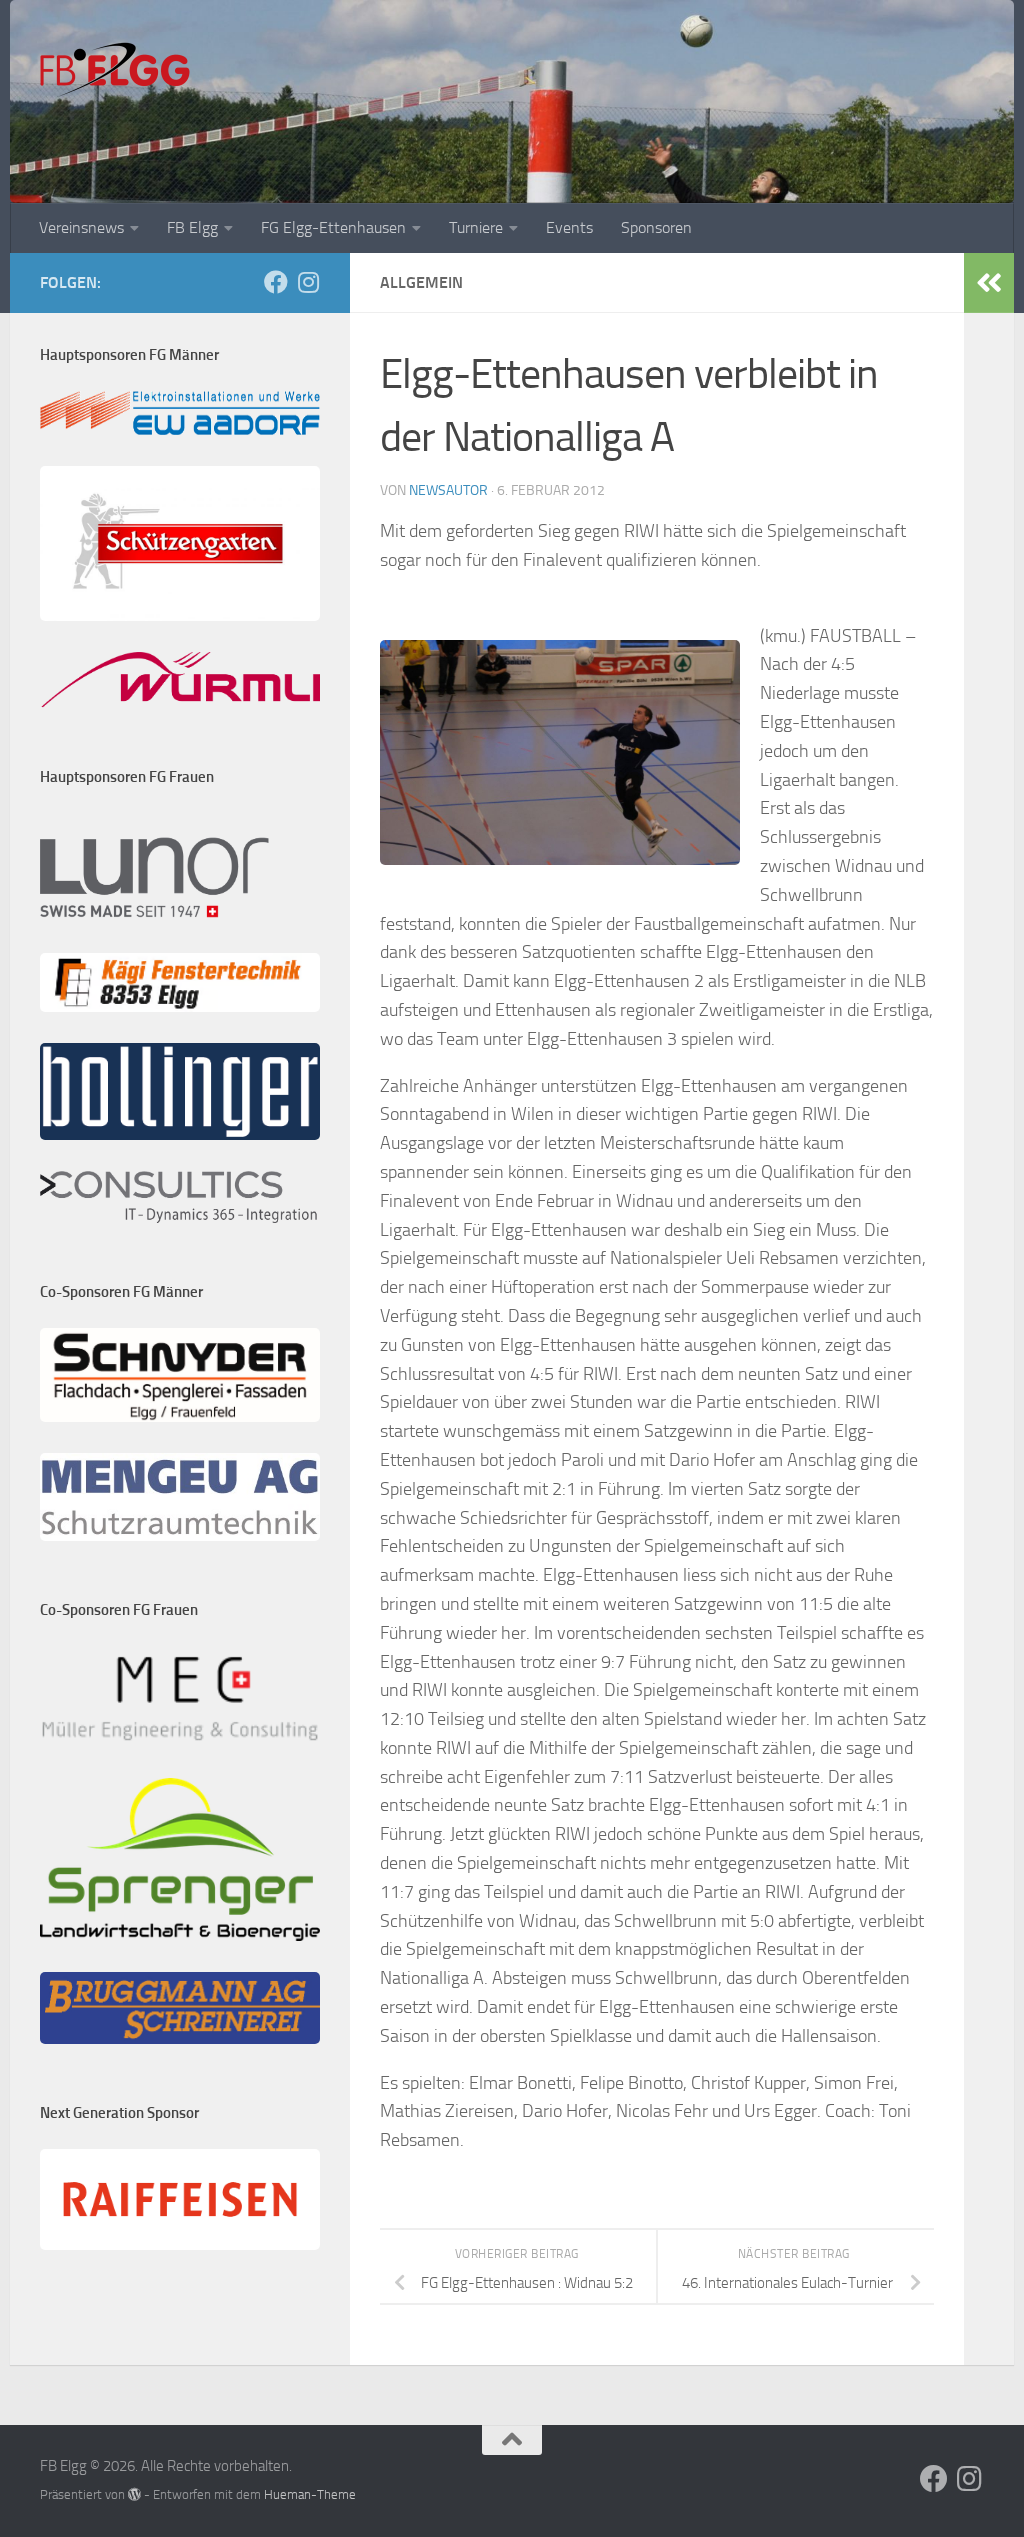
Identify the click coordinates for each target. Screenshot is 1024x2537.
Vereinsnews (81, 227)
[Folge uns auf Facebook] (276, 282)
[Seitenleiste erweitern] (989, 283)
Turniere (476, 227)
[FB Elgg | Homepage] (115, 70)
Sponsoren (656, 227)
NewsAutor (448, 490)
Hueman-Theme (310, 2494)
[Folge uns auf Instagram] (308, 282)
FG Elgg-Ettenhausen (333, 227)
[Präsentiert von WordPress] (134, 2494)
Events (569, 227)
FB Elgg (192, 227)
